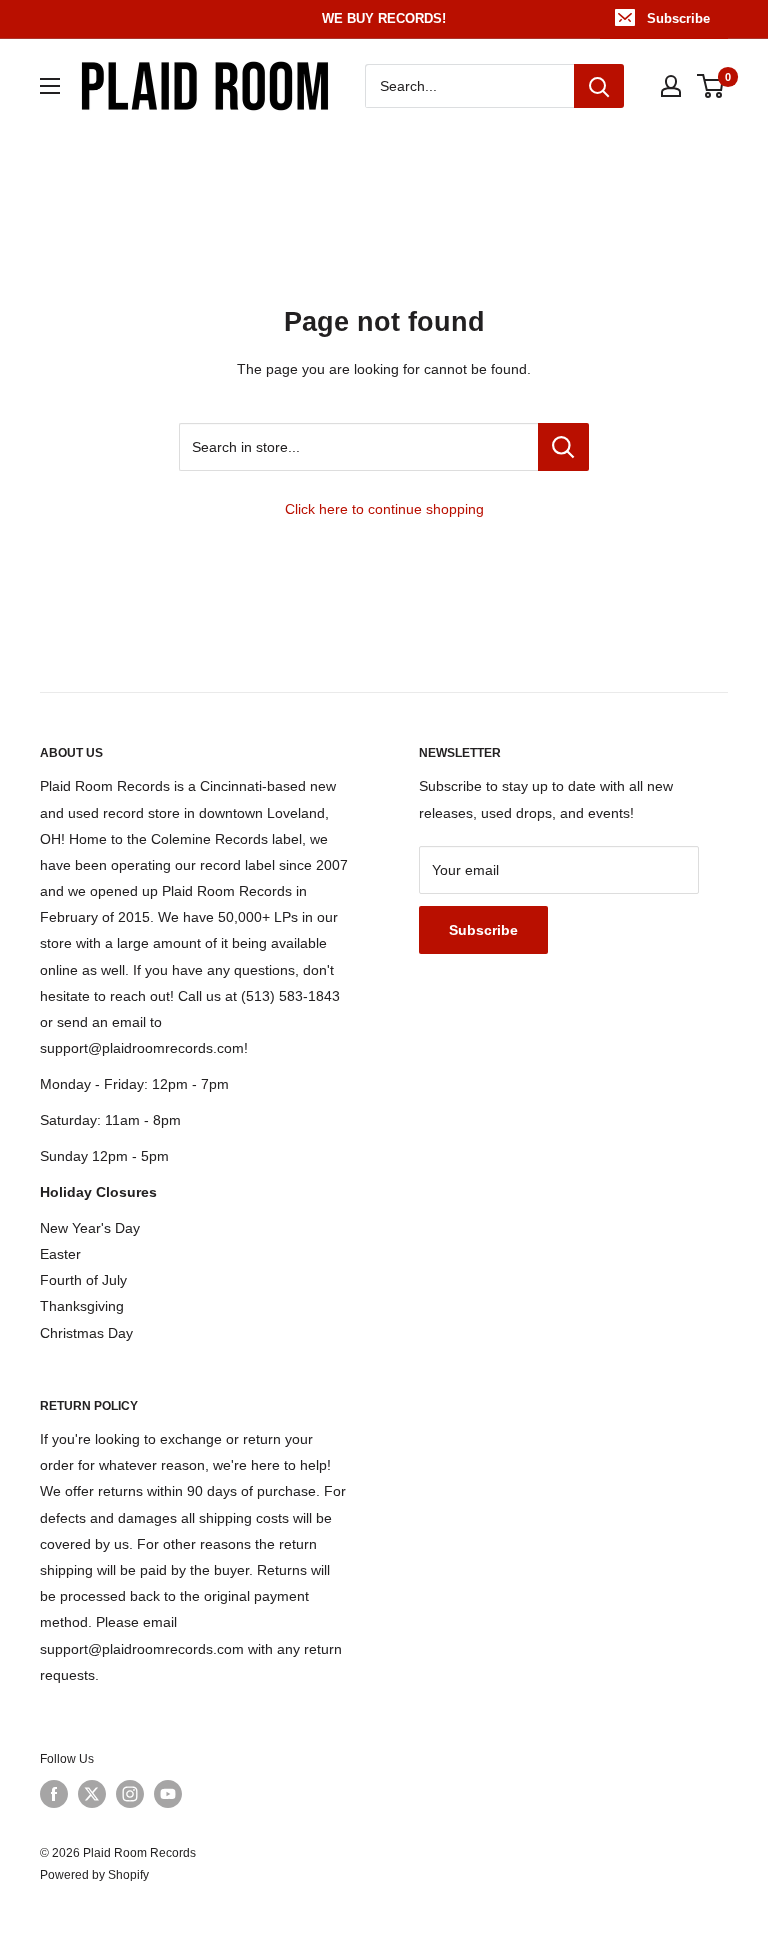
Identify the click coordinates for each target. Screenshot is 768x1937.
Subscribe (678, 18)
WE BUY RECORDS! (384, 18)
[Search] (599, 86)
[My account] (671, 86)
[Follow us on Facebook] (54, 1794)
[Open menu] (50, 86)
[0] (711, 86)
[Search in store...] (563, 447)
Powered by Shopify (94, 1875)
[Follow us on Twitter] (92, 1794)
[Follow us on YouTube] (168, 1794)
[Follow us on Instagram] (130, 1794)
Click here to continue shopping (384, 509)
